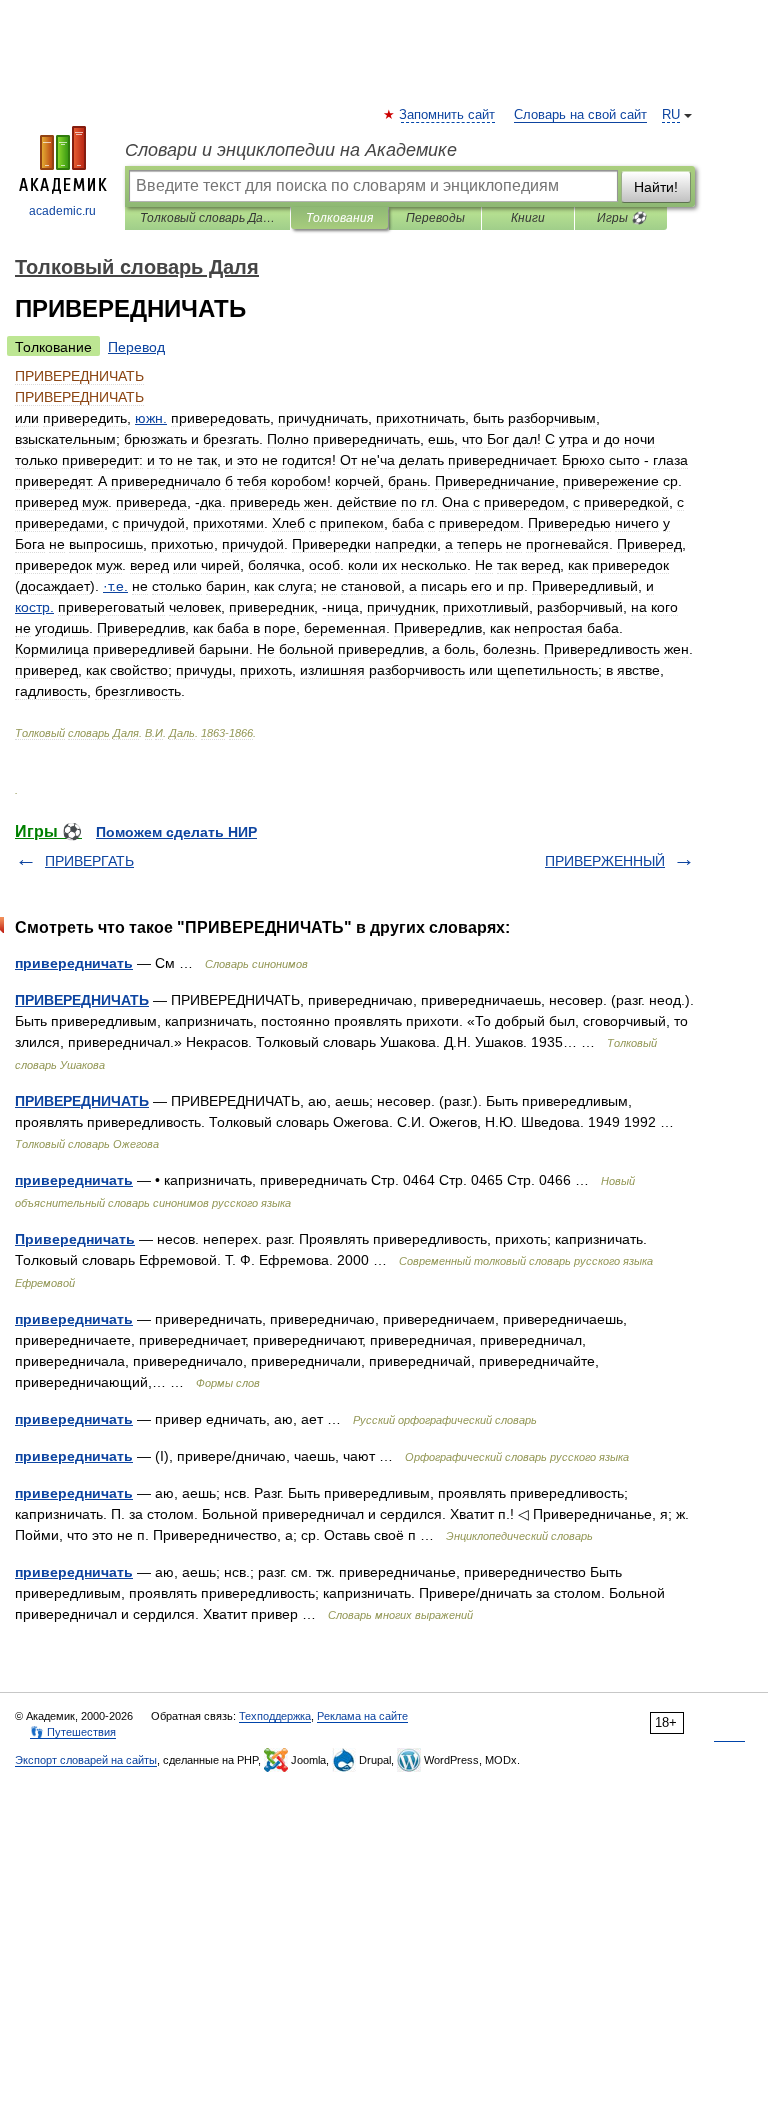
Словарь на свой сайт (580, 115)
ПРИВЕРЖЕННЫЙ (605, 861)
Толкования (339, 218)
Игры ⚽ (621, 218)
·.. (115, 586)
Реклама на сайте (362, 1716)
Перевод (136, 347)
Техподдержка (275, 1716)
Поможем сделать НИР (176, 832)
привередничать (74, 963)
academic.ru (62, 211)
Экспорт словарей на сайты (86, 1760)
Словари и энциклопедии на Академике (291, 150)
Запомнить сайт (448, 115)
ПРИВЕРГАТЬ (89, 861)
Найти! (656, 187)
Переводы (435, 218)
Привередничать (75, 1239)
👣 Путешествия (73, 1732)
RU (671, 115)
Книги (528, 218)
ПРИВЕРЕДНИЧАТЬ (82, 1000)
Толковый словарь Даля (207, 218)
